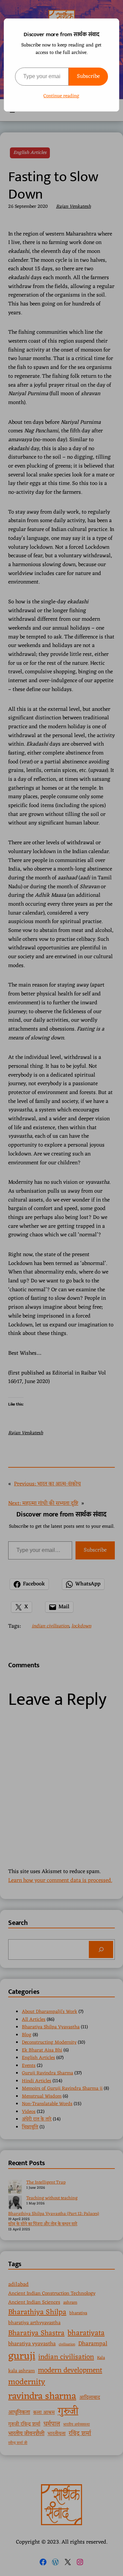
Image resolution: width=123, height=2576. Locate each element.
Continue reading (61, 96)
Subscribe (88, 76)
